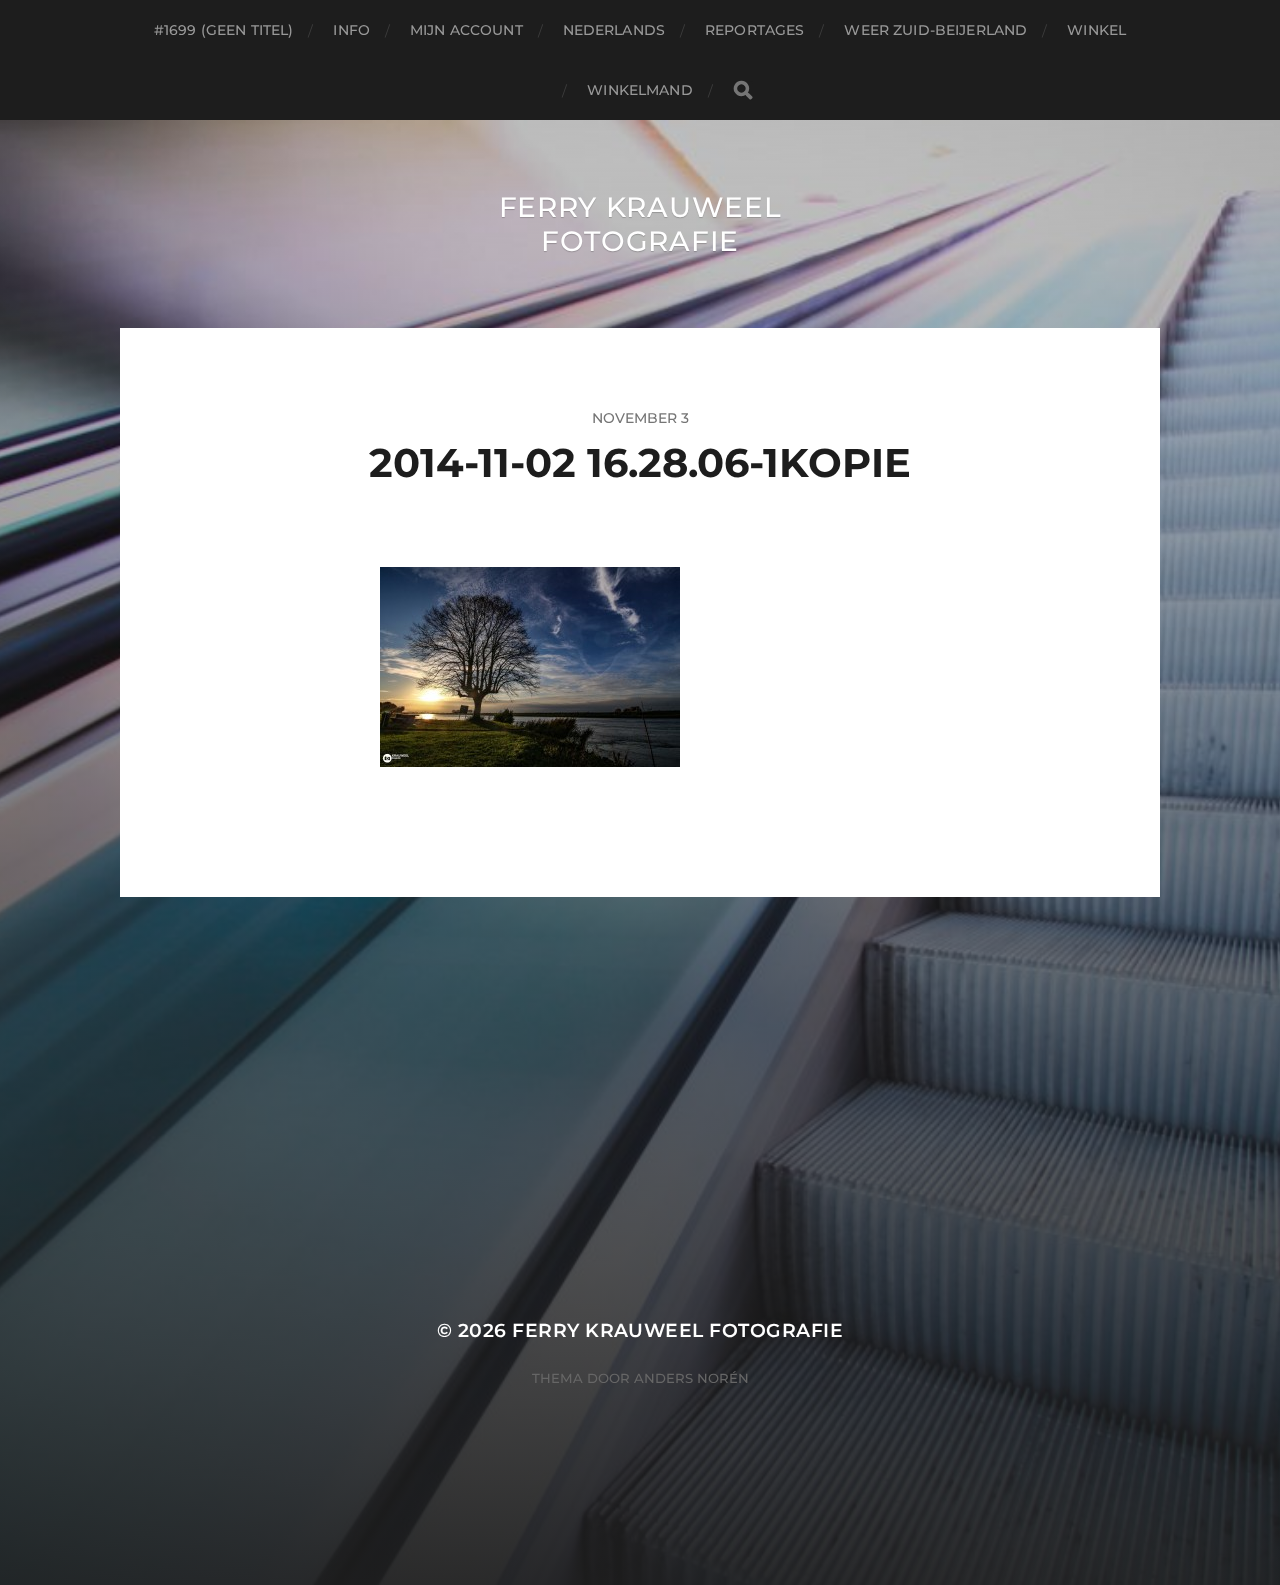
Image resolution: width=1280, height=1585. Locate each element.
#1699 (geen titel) (224, 30)
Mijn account (466, 30)
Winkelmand (639, 90)
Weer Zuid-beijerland (935, 30)
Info (351, 30)
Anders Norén (691, 1378)
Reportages (754, 30)
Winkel (1096, 30)
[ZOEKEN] (743, 90)
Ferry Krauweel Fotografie (640, 224)
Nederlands (614, 30)
